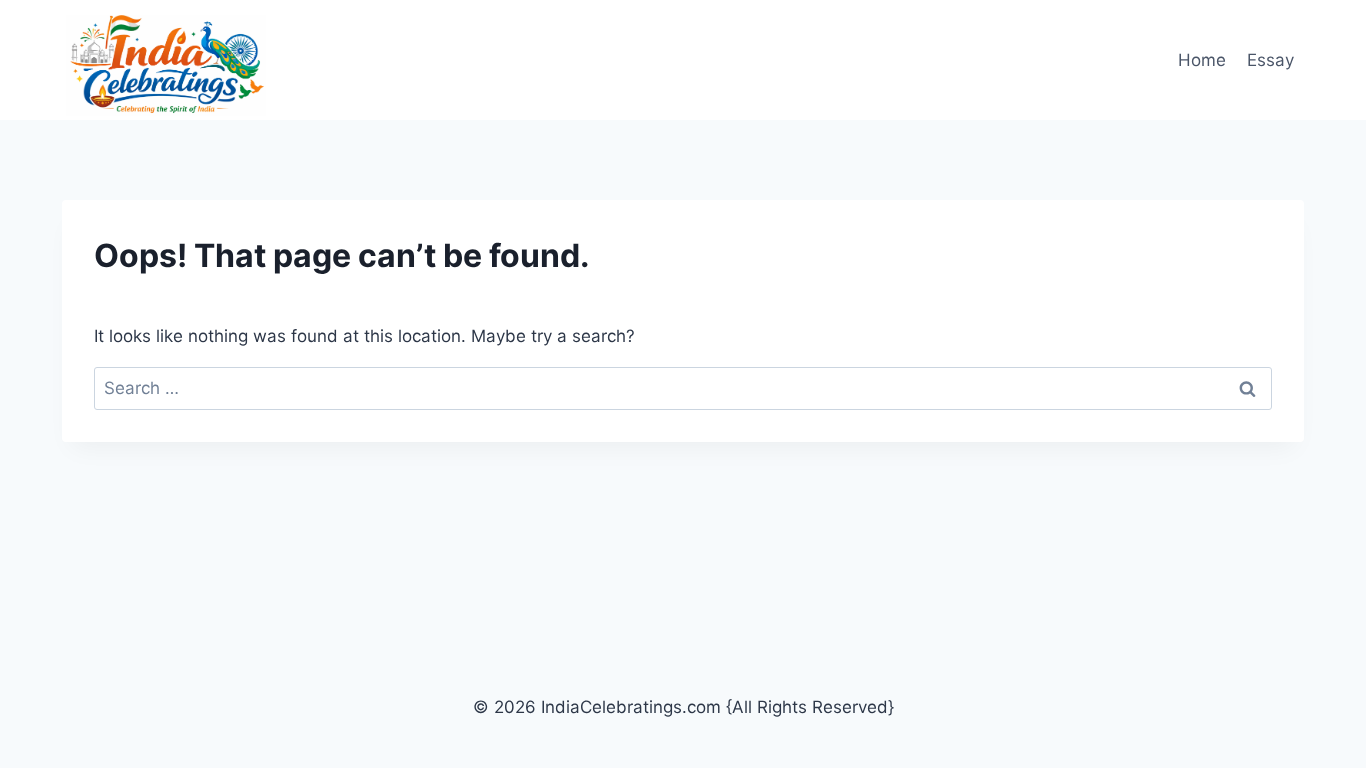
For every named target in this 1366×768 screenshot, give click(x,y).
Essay (1270, 60)
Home (1202, 60)
